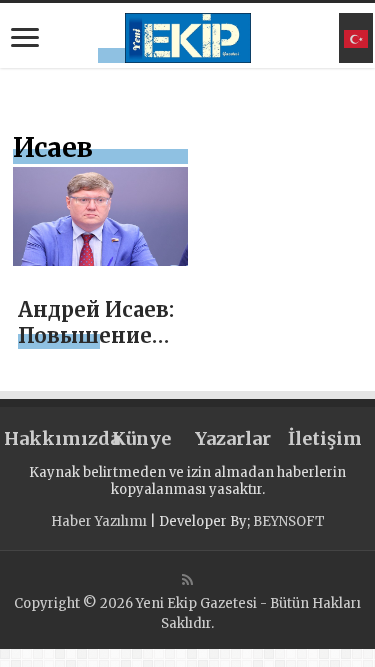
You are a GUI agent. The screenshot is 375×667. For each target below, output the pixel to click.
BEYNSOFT (289, 521)
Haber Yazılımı (99, 521)
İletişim (325, 438)
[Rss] (187, 580)
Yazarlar (233, 438)
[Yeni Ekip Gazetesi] (188, 35)
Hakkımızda (50, 438)
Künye (141, 438)
